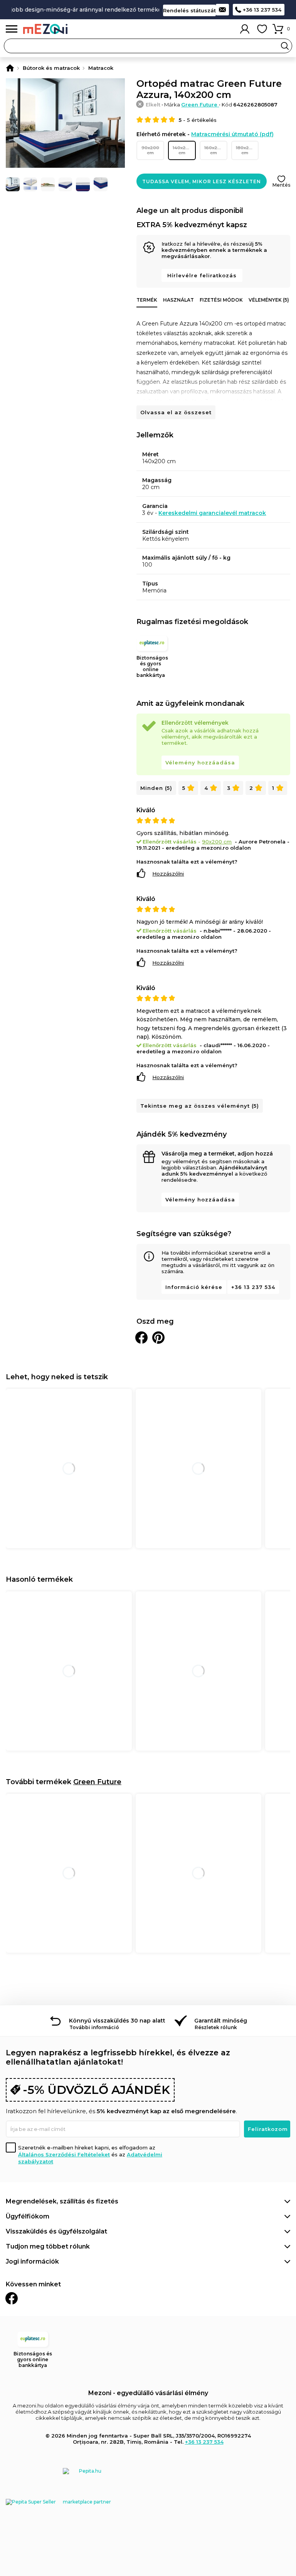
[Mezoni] (10, 68)
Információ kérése (194, 1287)
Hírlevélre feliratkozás (202, 275)
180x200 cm (246, 150)
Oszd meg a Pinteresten (158, 1338)
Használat (178, 300)
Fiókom (245, 29)
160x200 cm (214, 150)
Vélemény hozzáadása (200, 763)
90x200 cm (150, 150)
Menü (12, 29)
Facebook (12, 2298)
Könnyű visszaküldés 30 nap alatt (117, 2021)
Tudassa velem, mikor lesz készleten (202, 181)
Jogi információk (32, 2261)
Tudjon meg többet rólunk (48, 2246)
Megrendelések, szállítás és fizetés (62, 2201)
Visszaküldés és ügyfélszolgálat (56, 2231)
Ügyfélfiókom (28, 2216)
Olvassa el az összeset (176, 412)
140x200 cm (182, 150)
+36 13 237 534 (262, 10)
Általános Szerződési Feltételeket (64, 2154)
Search (285, 46)
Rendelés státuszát (189, 10)
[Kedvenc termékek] (262, 29)
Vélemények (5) (269, 300)
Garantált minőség (221, 2021)
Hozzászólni (168, 874)
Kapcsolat (222, 10)
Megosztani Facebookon (141, 1338)
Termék (147, 300)
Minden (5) (156, 788)
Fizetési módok (221, 300)
